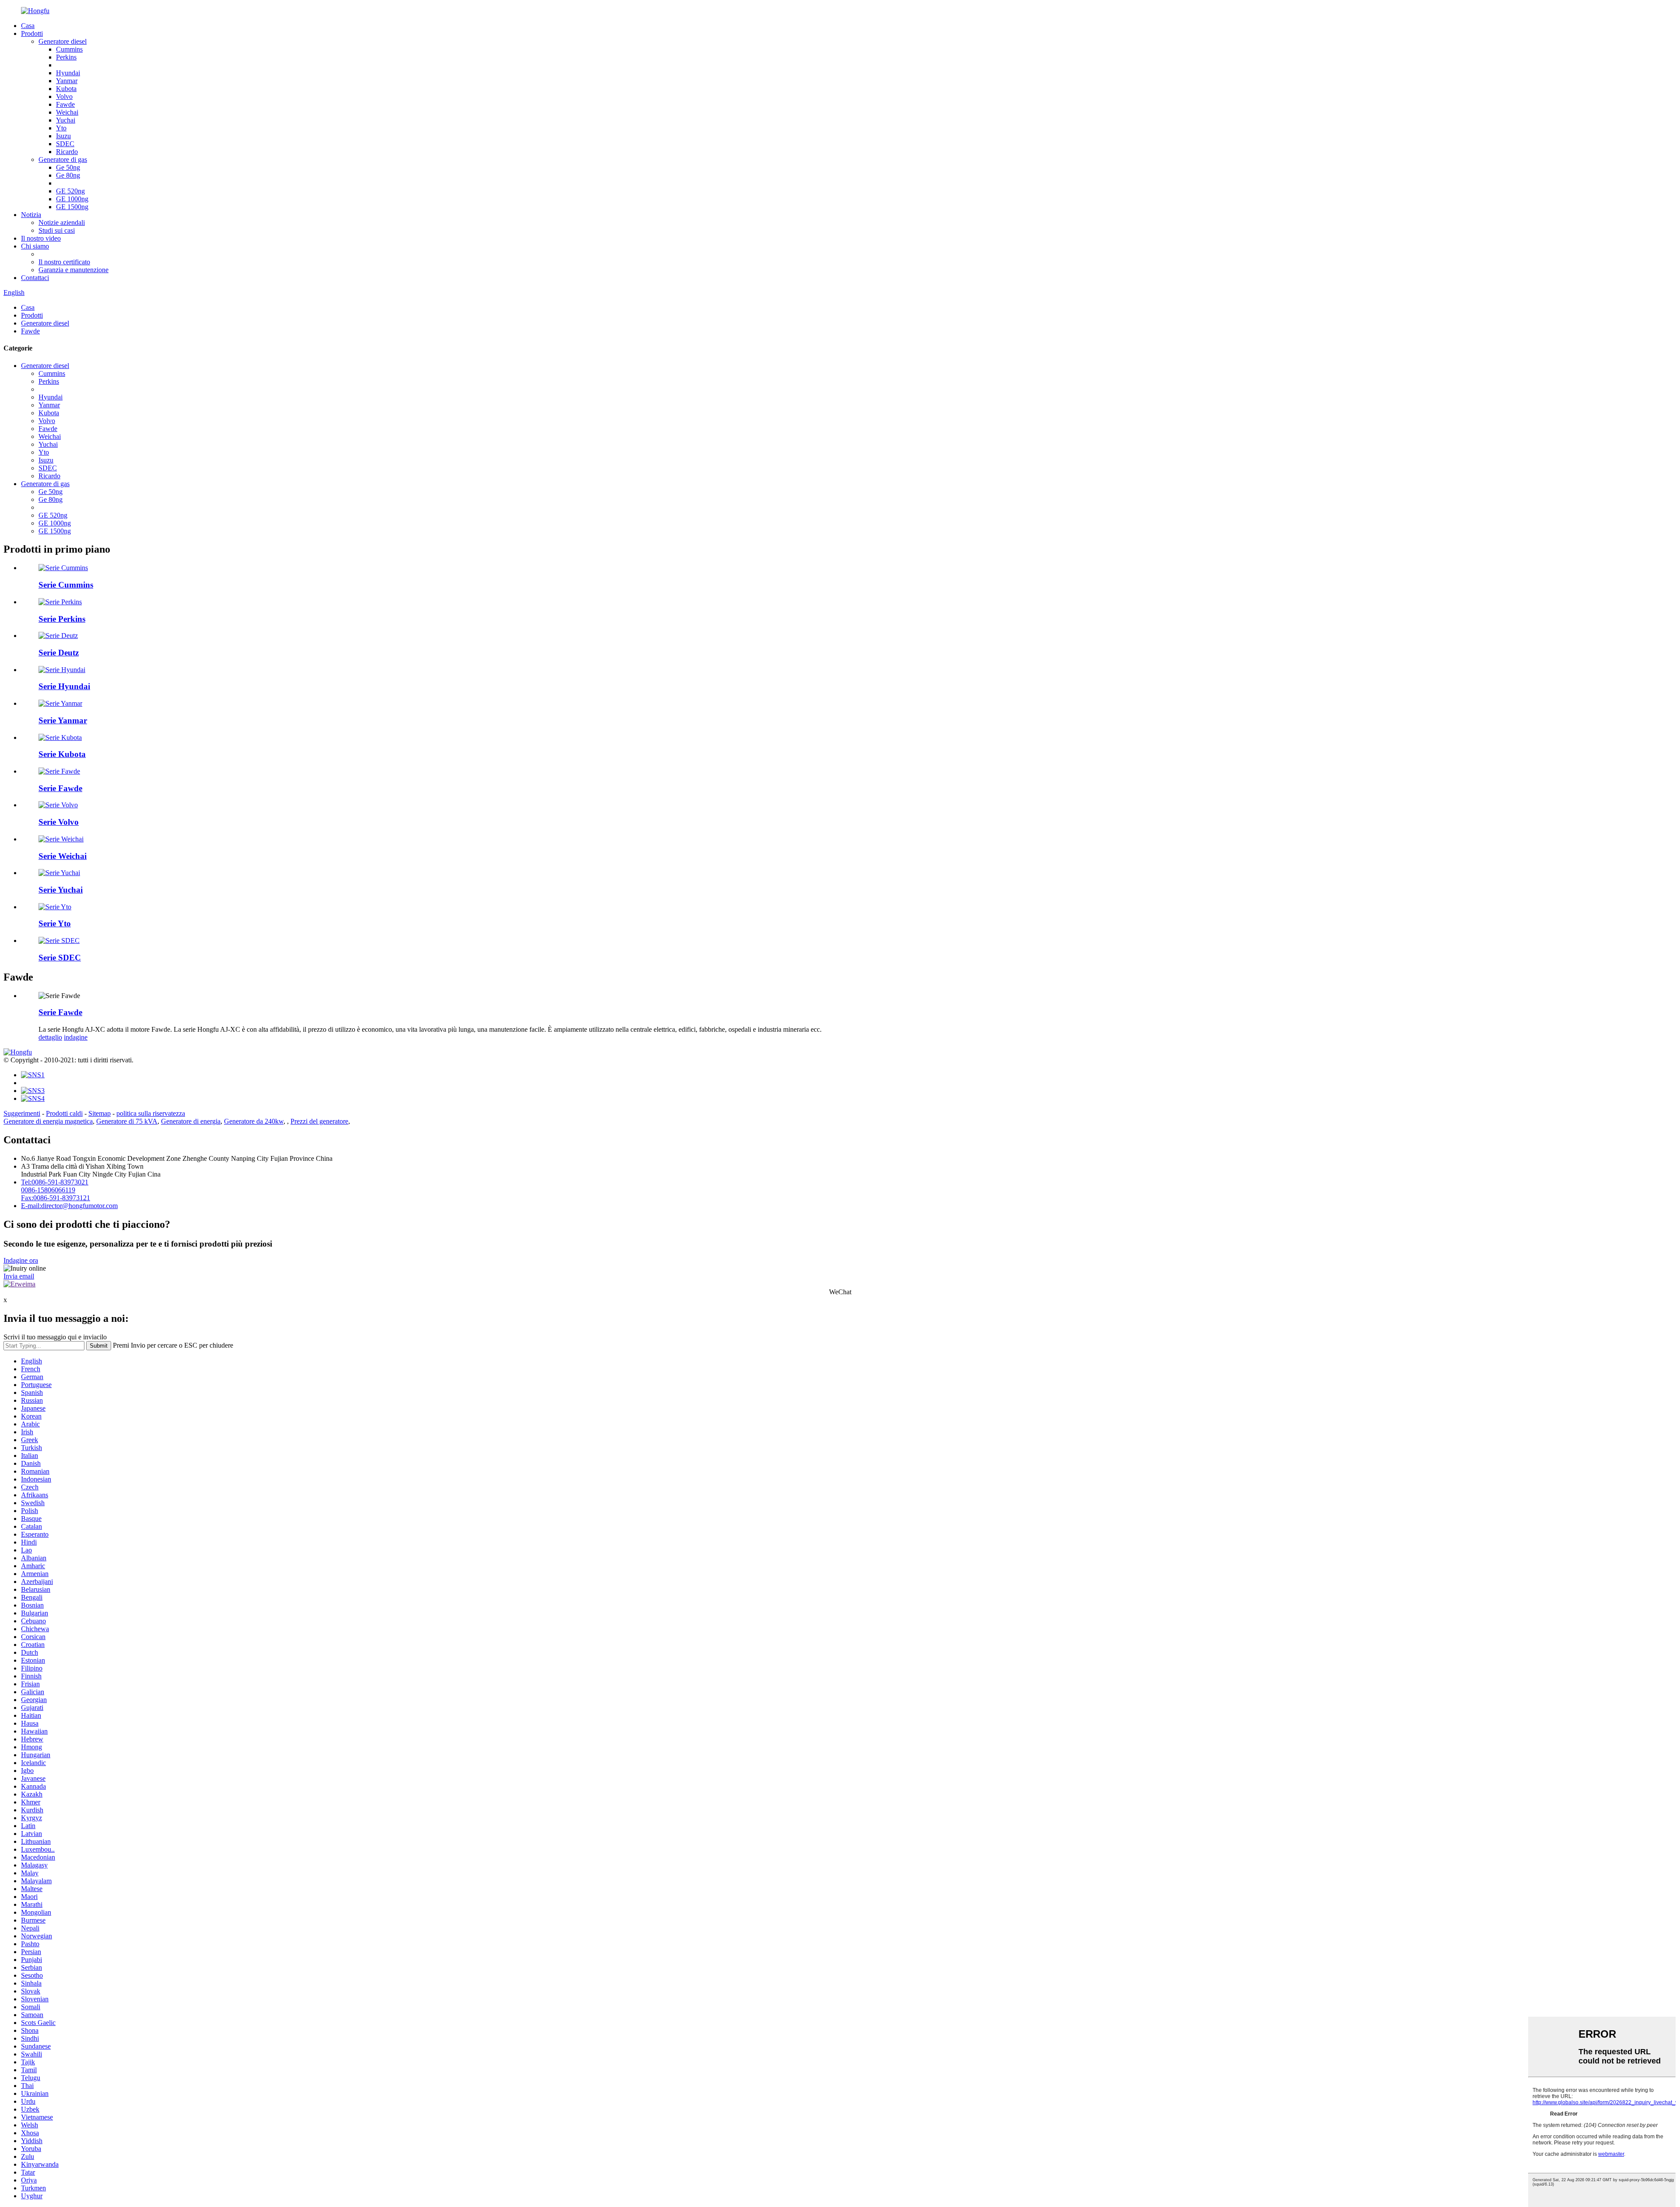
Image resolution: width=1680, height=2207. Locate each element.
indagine (76, 1037)
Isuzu (63, 136)
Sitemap (100, 1113)
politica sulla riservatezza (151, 1113)
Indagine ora (21, 1260)
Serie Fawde (60, 788)
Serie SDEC (60, 958)
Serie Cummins (66, 585)
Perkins (66, 57)
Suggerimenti (22, 1113)
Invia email (19, 1276)
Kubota (66, 89)
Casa (28, 26)
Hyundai (68, 73)
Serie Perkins (62, 619)
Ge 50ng (68, 167)
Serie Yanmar (63, 720)
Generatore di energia (191, 1121)
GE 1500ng (72, 207)
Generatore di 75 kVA (127, 1121)
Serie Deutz (59, 653)
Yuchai (66, 120)
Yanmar (67, 81)
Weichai (67, 112)
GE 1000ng (72, 199)
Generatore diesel (63, 41)
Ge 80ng (68, 175)
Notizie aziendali (62, 222)
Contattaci (35, 278)
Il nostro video (41, 238)
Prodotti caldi (64, 1113)
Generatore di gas (63, 159)
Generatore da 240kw (254, 1121)
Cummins (69, 49)
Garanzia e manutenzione (73, 270)
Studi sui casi (57, 230)
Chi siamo (35, 246)
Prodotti (32, 33)
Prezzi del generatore (319, 1121)
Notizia (31, 215)
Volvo (64, 96)
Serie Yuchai (61, 890)
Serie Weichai (63, 856)
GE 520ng (70, 191)
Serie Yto (55, 923)
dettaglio (50, 1037)
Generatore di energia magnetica (48, 1121)
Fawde (65, 104)
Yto (61, 128)
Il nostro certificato (64, 262)
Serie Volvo (59, 822)
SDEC (65, 144)
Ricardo (67, 152)
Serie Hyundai (64, 686)
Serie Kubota (62, 754)
